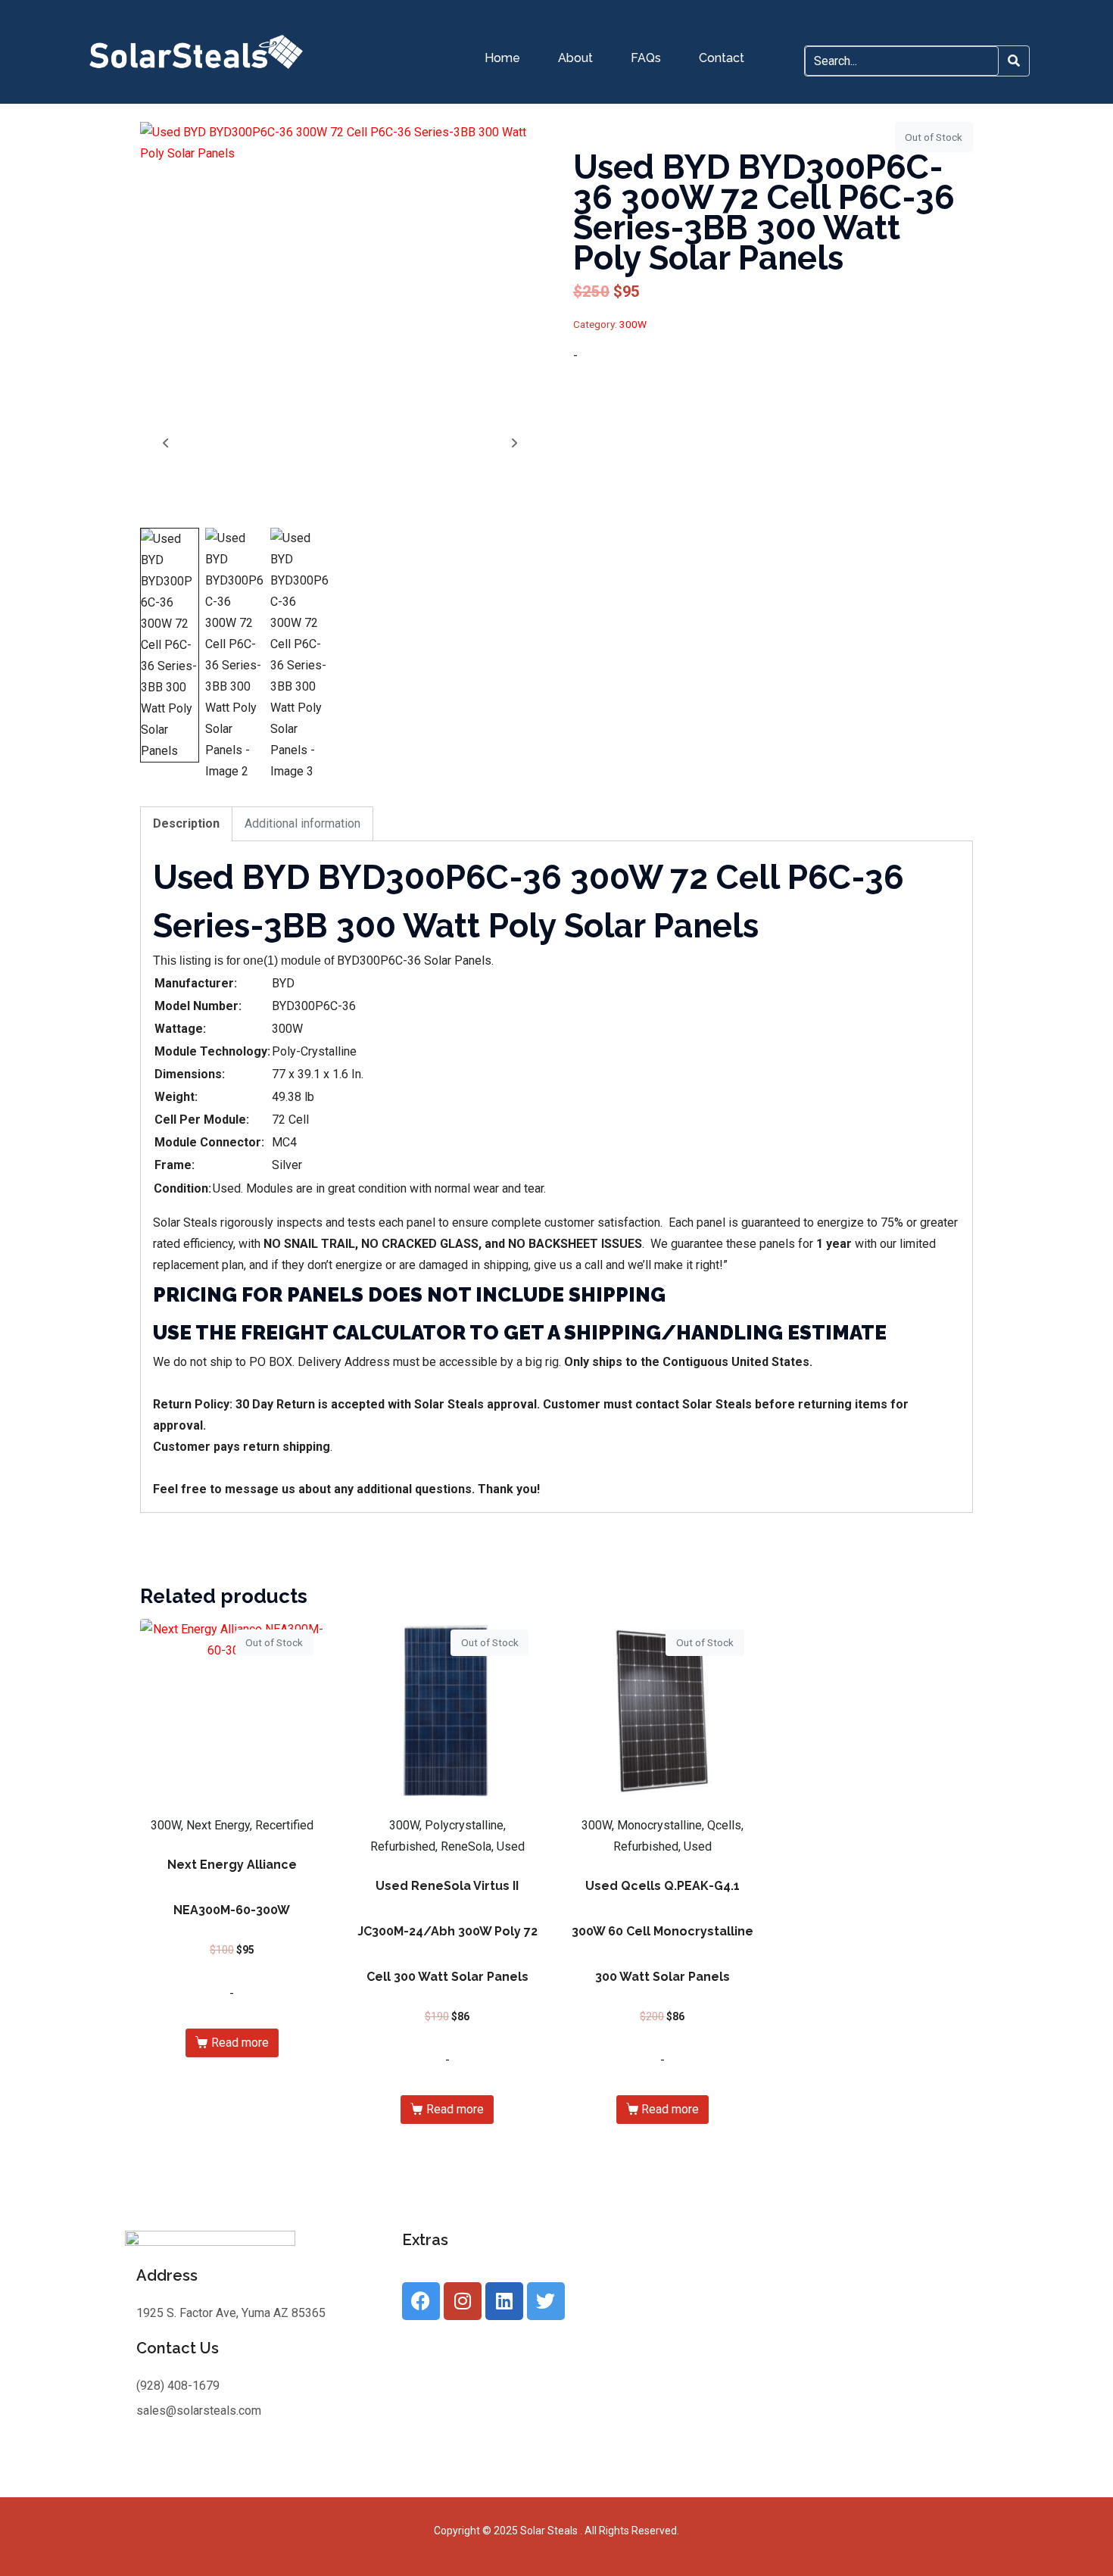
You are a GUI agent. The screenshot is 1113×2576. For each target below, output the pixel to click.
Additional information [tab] (302, 823)
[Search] (1014, 61)
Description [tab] (186, 823)
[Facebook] (421, 2301)
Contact (722, 58)
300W (633, 324)
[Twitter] (546, 2301)
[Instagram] (463, 2301)
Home (502, 58)
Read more (240, 2043)
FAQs (646, 58)
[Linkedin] (504, 2301)
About (575, 58)
